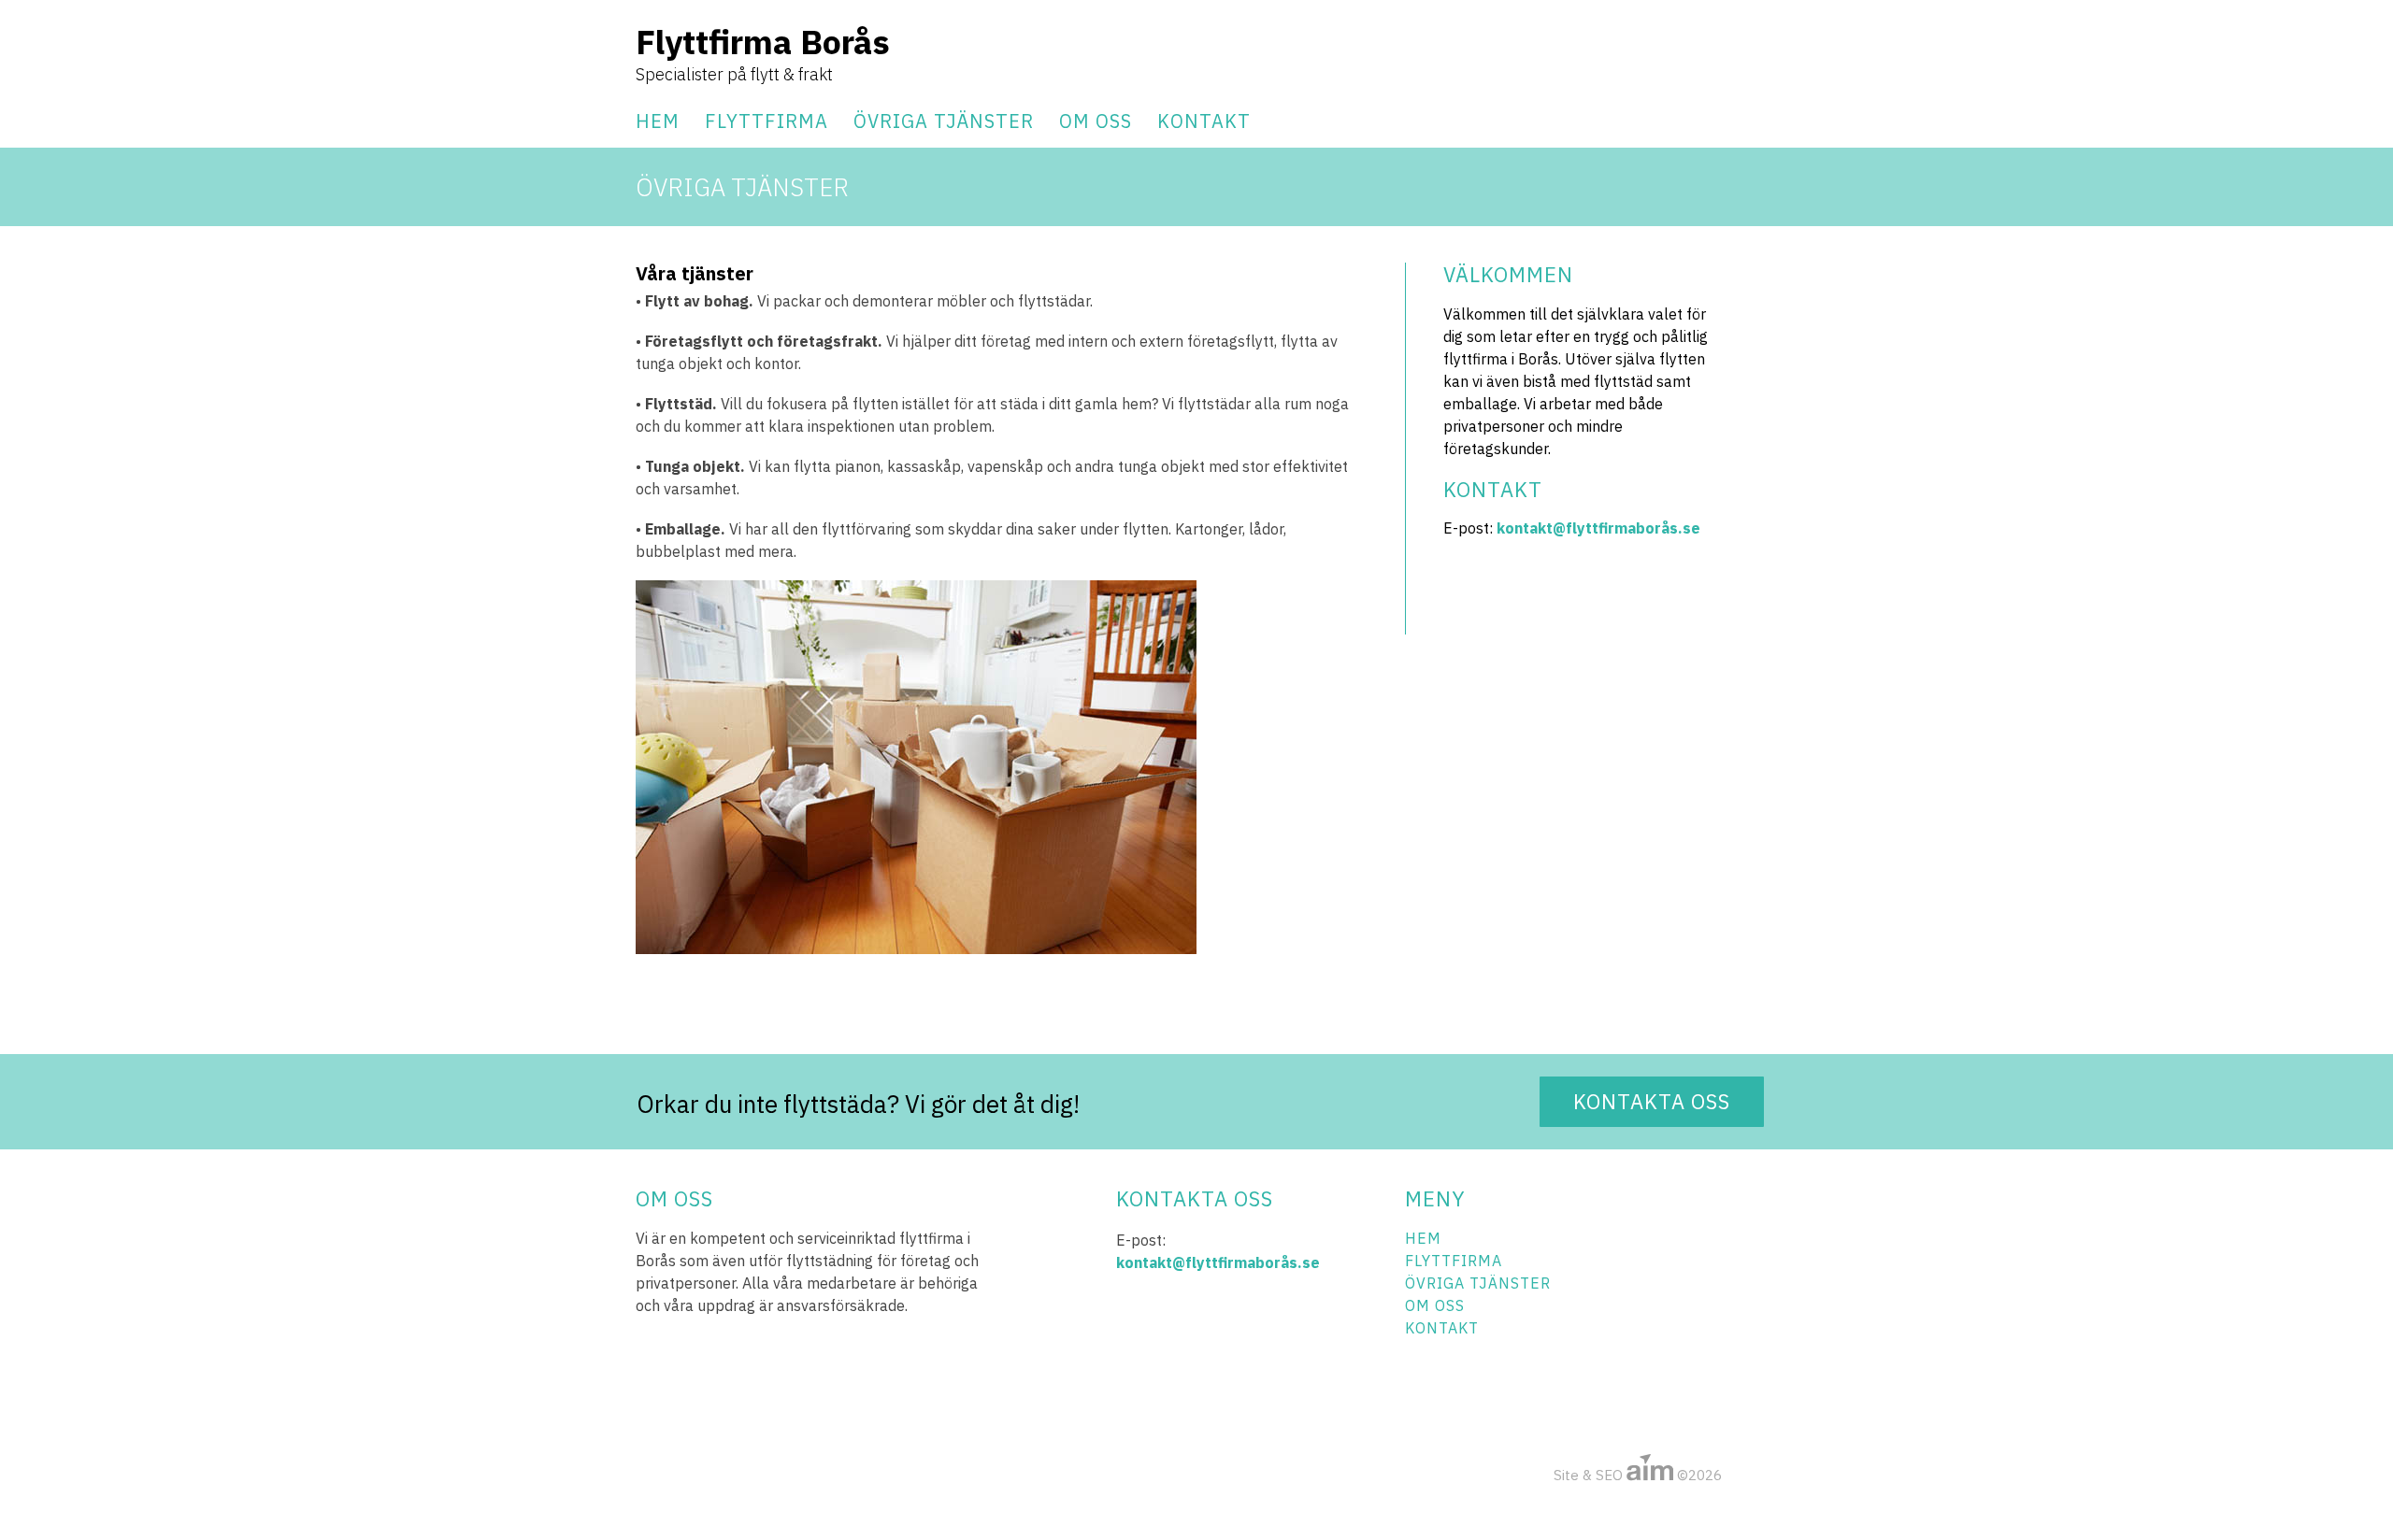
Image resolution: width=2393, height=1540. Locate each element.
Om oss (1096, 121)
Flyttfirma (767, 121)
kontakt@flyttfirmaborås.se (1598, 528)
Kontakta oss (1652, 1101)
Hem (658, 121)
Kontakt (1204, 121)
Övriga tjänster (944, 121)
